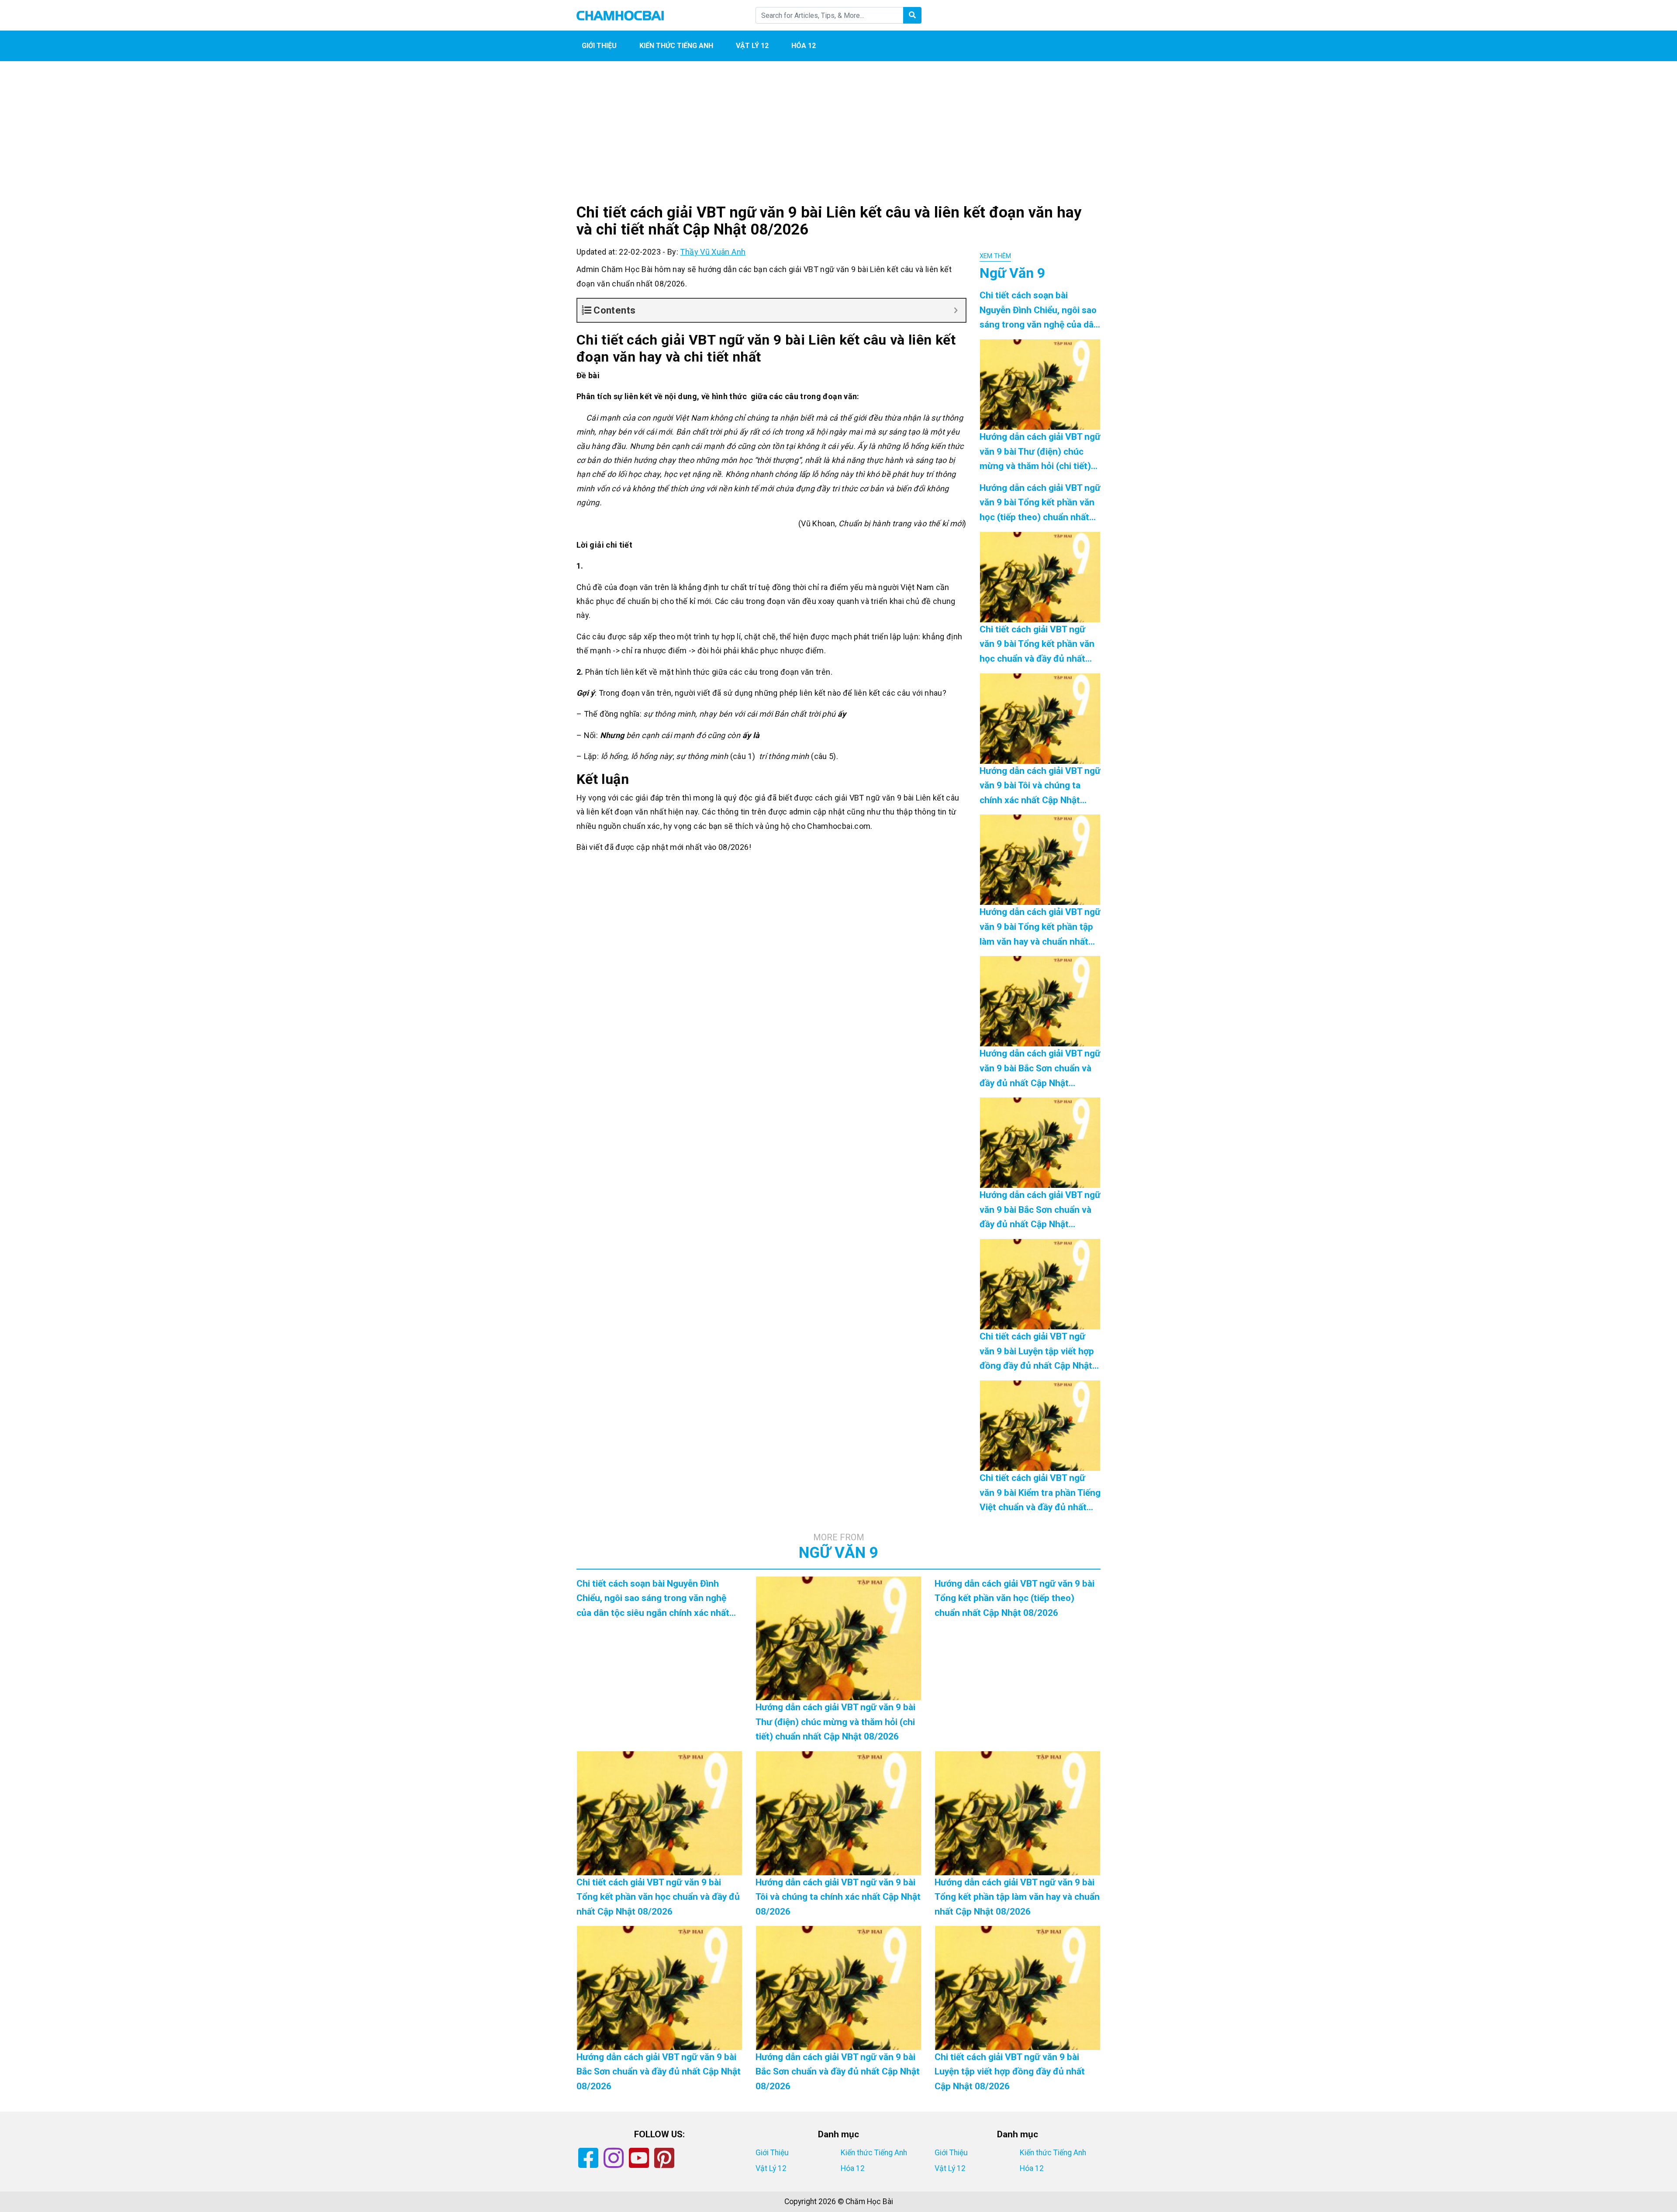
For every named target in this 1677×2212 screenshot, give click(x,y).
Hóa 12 (804, 46)
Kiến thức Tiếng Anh (676, 46)
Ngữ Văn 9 (838, 1547)
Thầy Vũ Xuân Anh (713, 252)
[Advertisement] (838, 140)
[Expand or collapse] (956, 310)
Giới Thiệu (599, 46)
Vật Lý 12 (752, 46)
